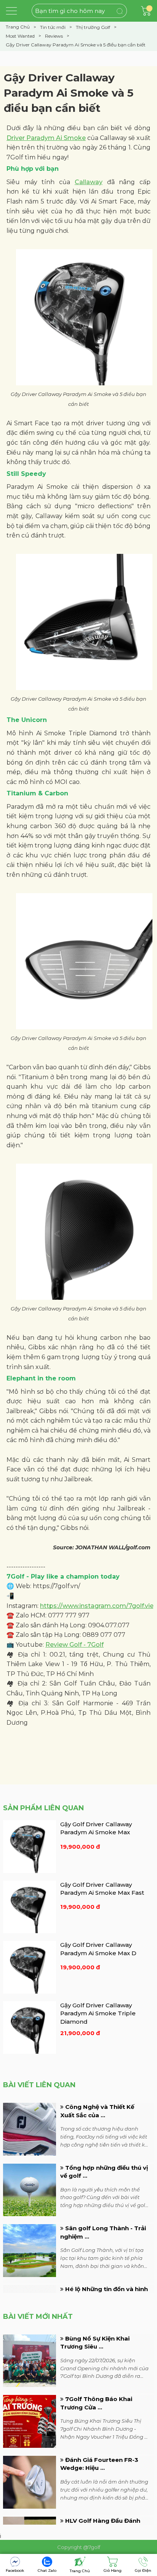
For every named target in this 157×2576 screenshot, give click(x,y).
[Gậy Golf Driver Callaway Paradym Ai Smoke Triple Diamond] (30, 2027)
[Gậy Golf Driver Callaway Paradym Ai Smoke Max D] (30, 1967)
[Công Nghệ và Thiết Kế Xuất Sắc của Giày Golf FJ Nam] (30, 2129)
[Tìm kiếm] (114, 10)
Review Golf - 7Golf (74, 1645)
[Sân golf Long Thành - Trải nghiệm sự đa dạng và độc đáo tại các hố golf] (30, 2250)
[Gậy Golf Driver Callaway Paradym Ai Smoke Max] (30, 1846)
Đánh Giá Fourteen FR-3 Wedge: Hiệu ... (99, 2464)
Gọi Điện (143, 2570)
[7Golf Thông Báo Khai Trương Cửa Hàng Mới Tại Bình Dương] (30, 2421)
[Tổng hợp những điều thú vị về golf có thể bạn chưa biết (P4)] (30, 2189)
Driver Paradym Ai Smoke (46, 138)
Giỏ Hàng (113, 2570)
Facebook (15, 2570)
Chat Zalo (47, 2570)
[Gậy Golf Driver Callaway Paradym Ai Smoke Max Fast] (30, 1907)
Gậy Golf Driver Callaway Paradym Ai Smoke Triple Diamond (98, 2013)
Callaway (89, 182)
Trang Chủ (80, 2571)
